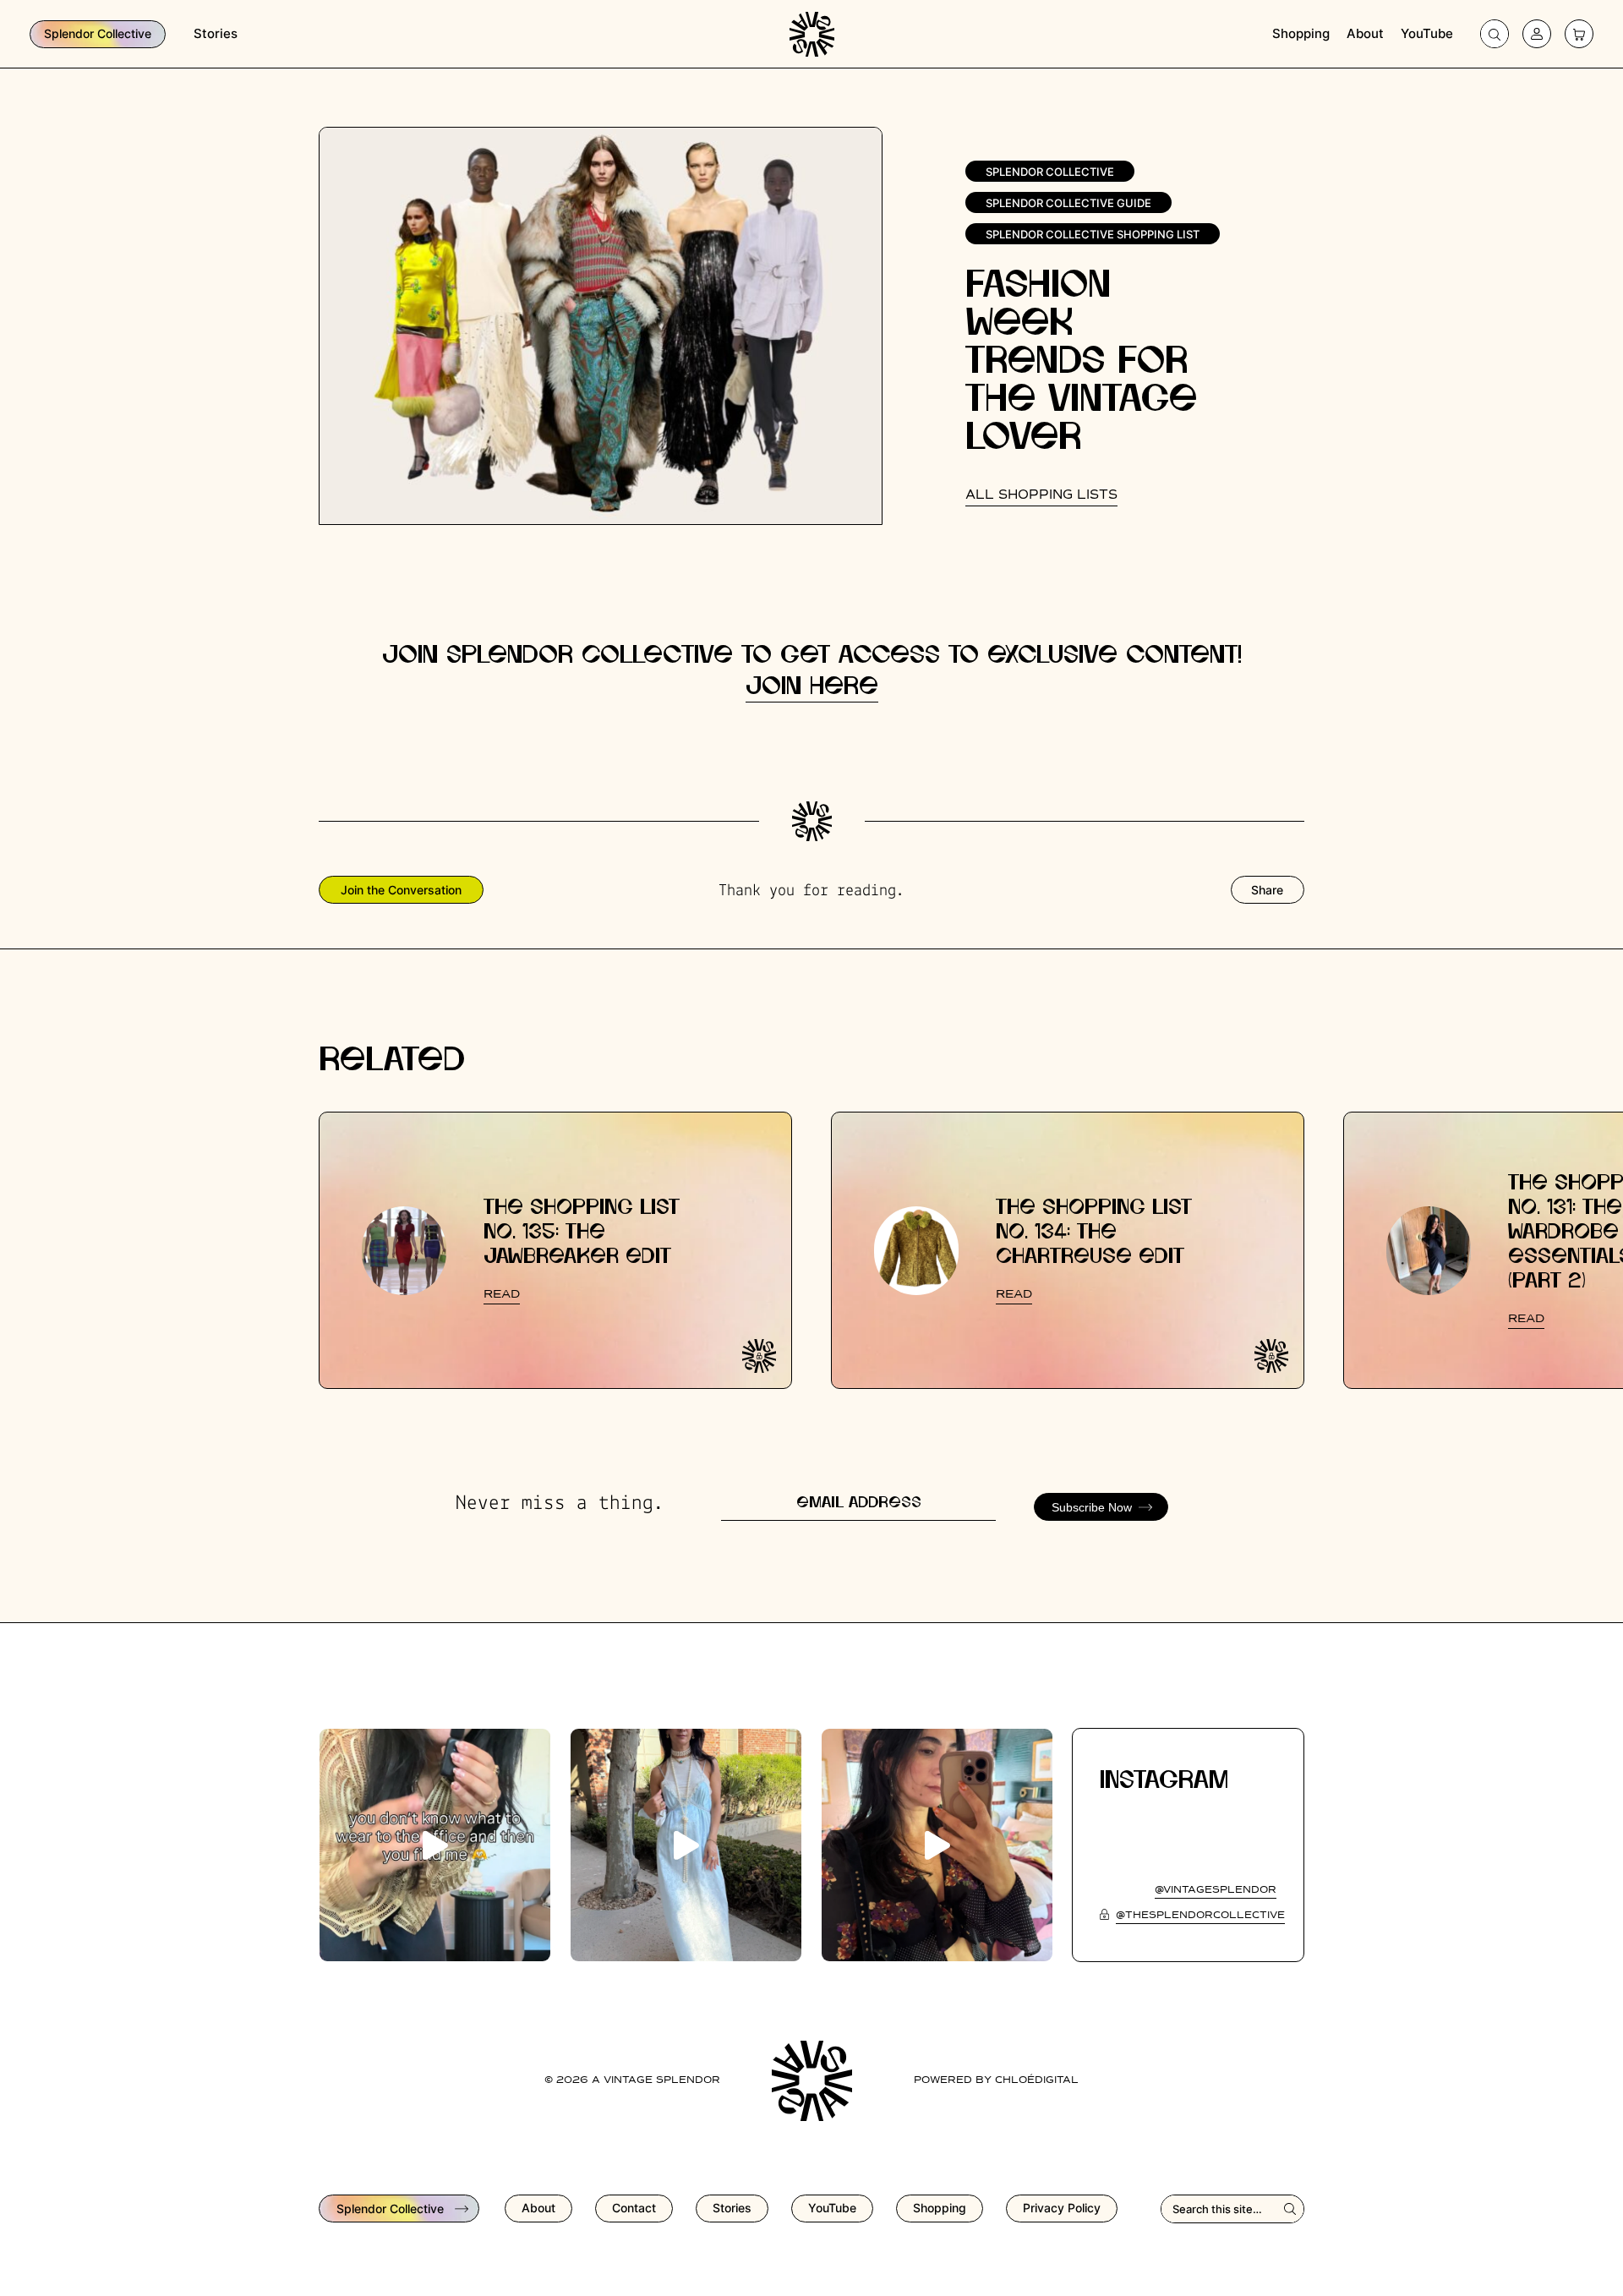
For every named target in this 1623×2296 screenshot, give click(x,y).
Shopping (1301, 33)
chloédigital (1037, 2080)
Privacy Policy (1062, 2208)
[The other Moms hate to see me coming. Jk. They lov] (937, 1845)
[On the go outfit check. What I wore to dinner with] (686, 1845)
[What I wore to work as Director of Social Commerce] (435, 1845)
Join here (812, 687)
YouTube (1427, 33)
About (1365, 33)
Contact (634, 2208)
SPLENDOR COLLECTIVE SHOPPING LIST (1093, 234)
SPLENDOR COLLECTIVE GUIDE (1068, 203)
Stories (216, 33)
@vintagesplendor (1216, 1890)
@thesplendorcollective (1200, 1916)
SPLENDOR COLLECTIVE (1050, 172)
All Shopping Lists (1041, 495)
